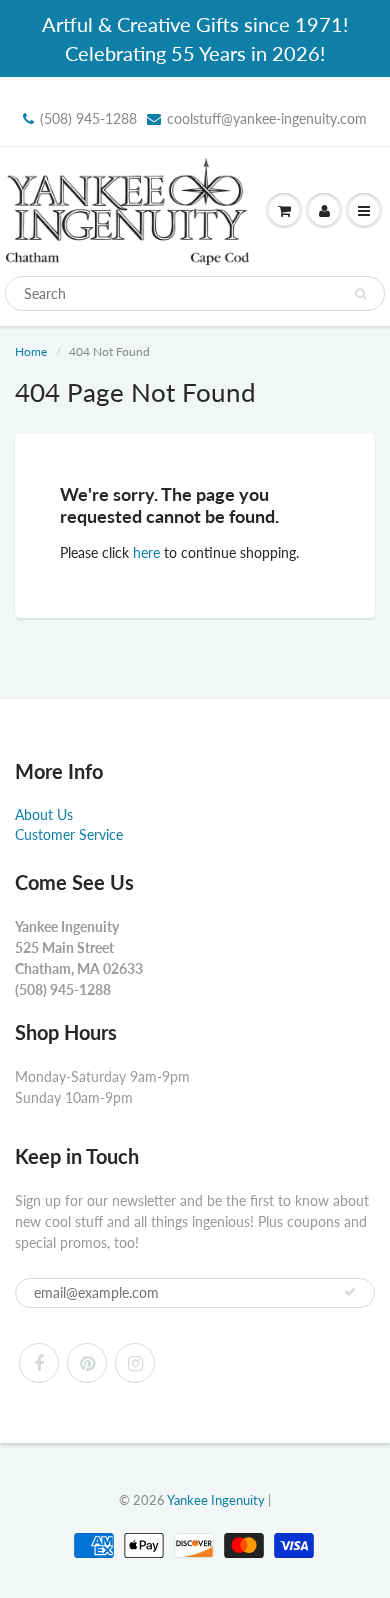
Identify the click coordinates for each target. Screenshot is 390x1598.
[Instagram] (135, 1363)
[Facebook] (39, 1363)
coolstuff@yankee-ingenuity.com (267, 118)
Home (31, 351)
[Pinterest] (87, 1363)
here (146, 552)
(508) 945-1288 (88, 118)
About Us (44, 814)
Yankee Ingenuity (216, 1500)
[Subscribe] (350, 1292)
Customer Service (69, 834)
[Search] (360, 294)
